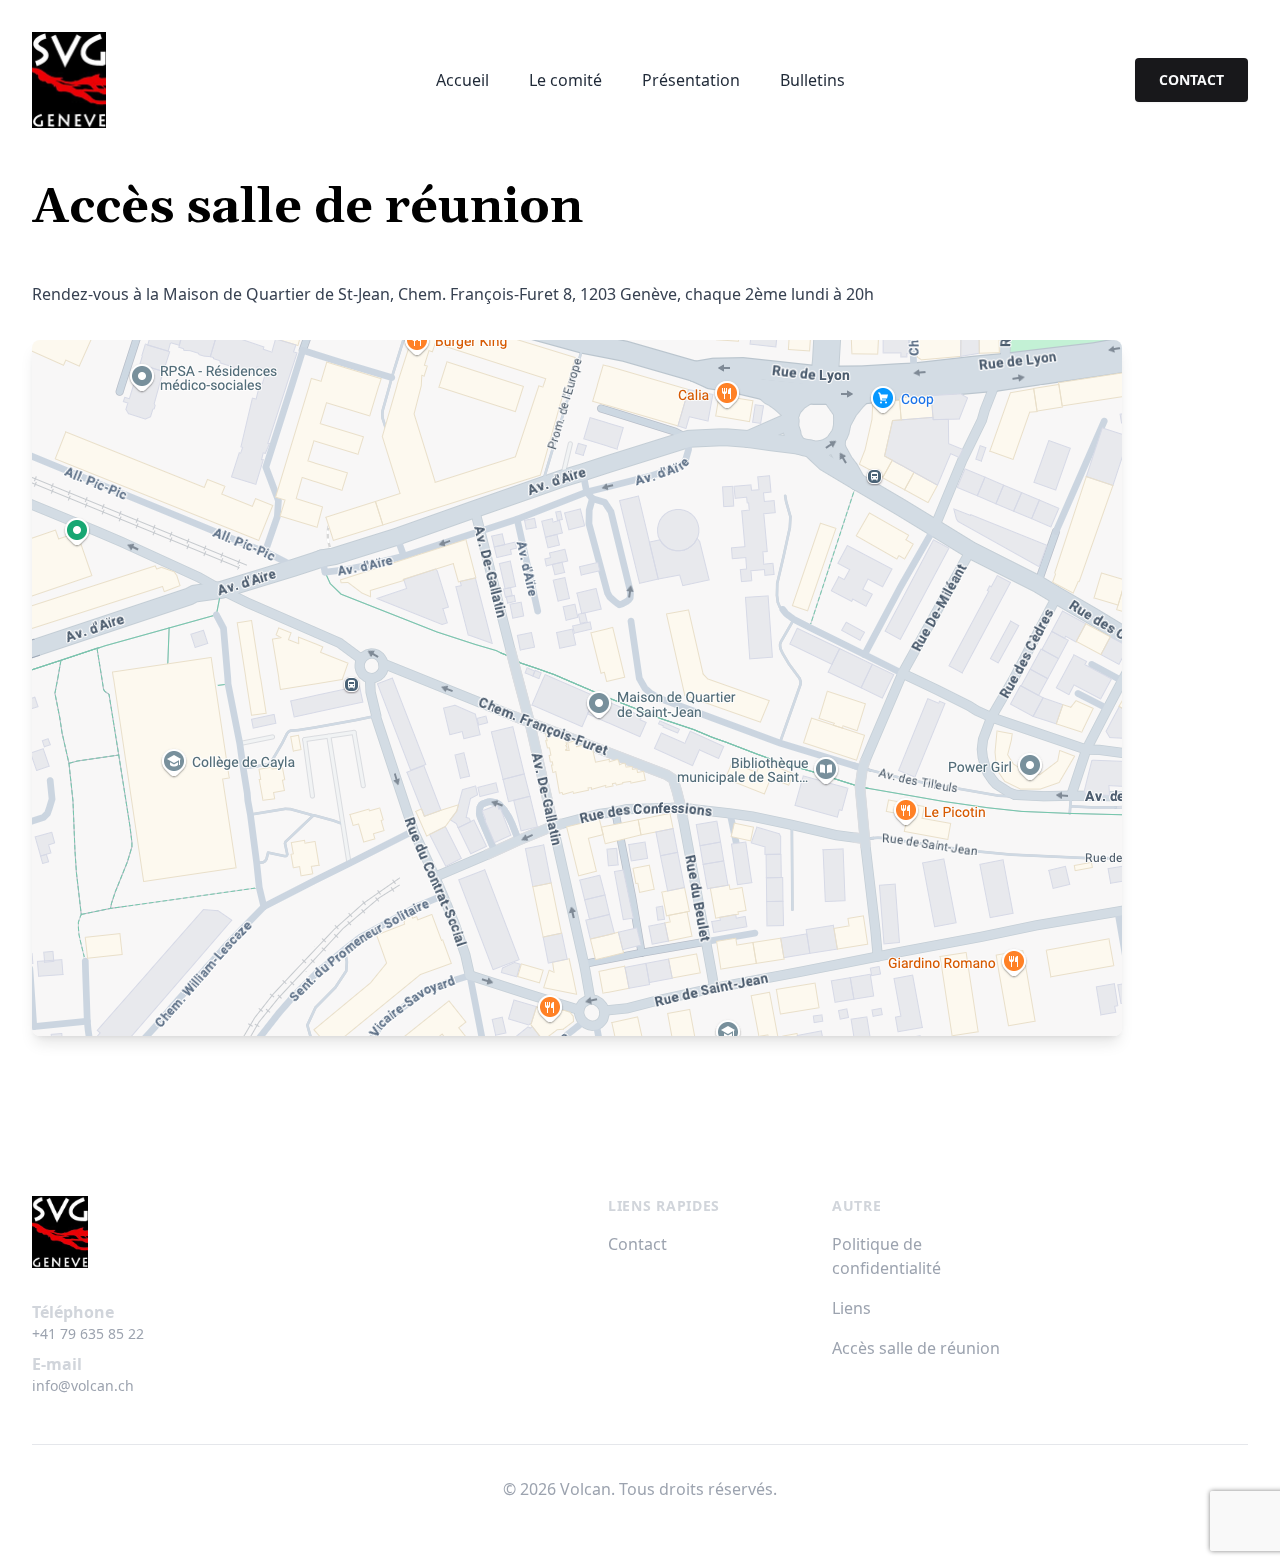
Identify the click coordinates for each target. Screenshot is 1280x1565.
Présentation (691, 80)
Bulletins (812, 80)
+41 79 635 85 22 (88, 1333)
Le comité (565, 80)
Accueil (462, 80)
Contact (637, 1244)
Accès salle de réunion (916, 1348)
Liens (851, 1308)
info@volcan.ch (83, 1385)
